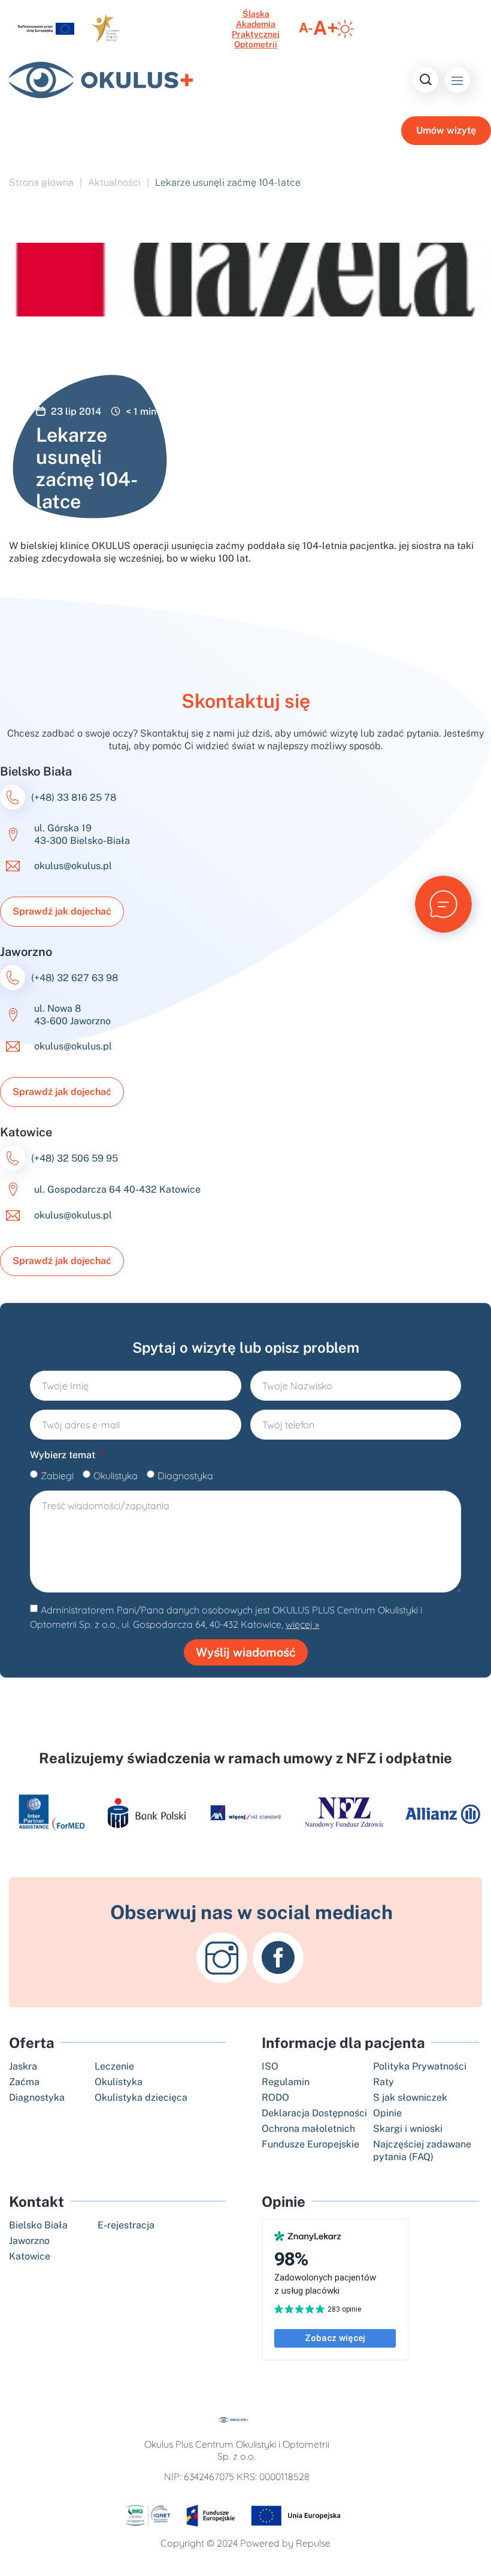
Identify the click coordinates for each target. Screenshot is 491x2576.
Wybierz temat (64, 1455)
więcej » (302, 1624)
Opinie (284, 2201)
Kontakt (37, 2201)
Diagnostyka (185, 1476)
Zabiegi (57, 1476)
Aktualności (114, 183)
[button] (457, 80)
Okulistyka (116, 1476)
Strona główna (41, 183)
